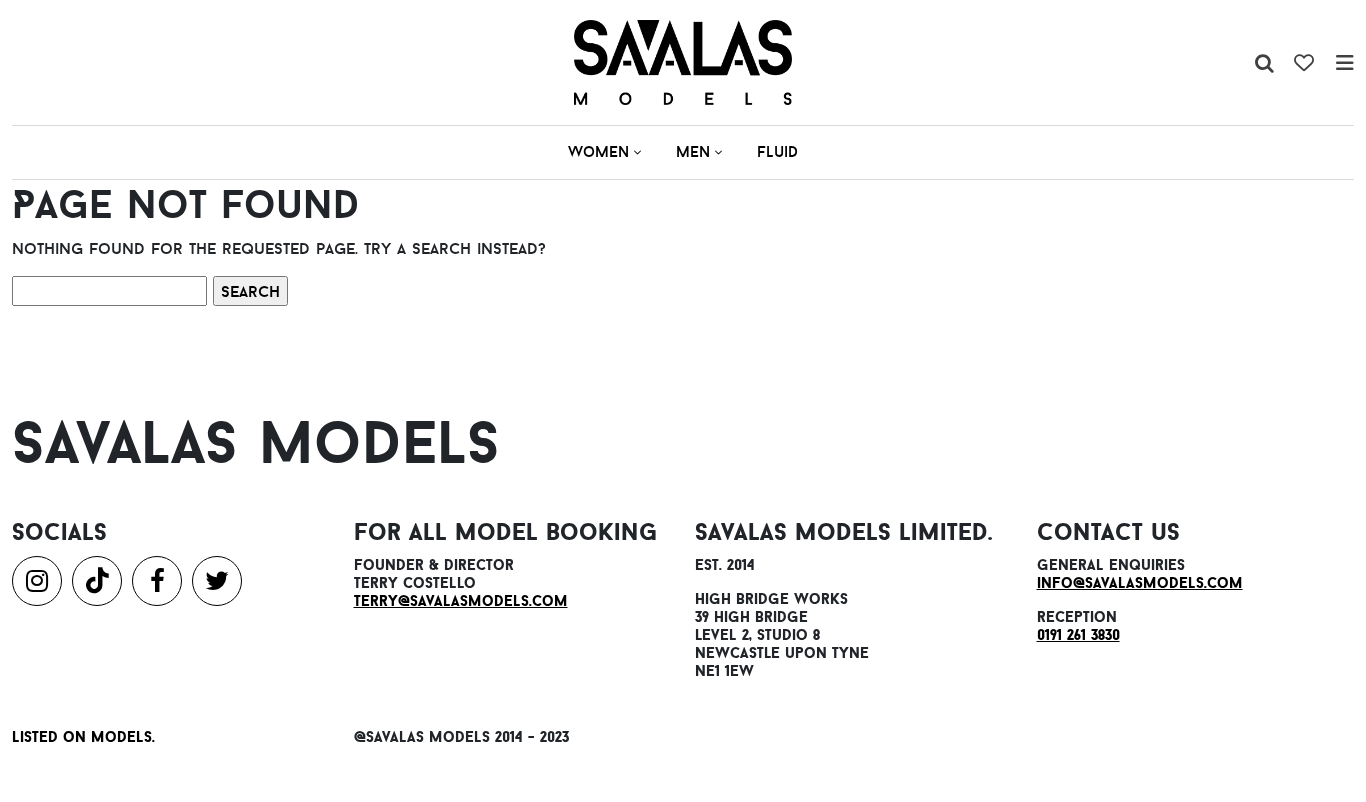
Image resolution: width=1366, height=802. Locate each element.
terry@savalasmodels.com (461, 600)
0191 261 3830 (1078, 634)
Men (693, 151)
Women (598, 151)
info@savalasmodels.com (1140, 582)
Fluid (777, 151)
